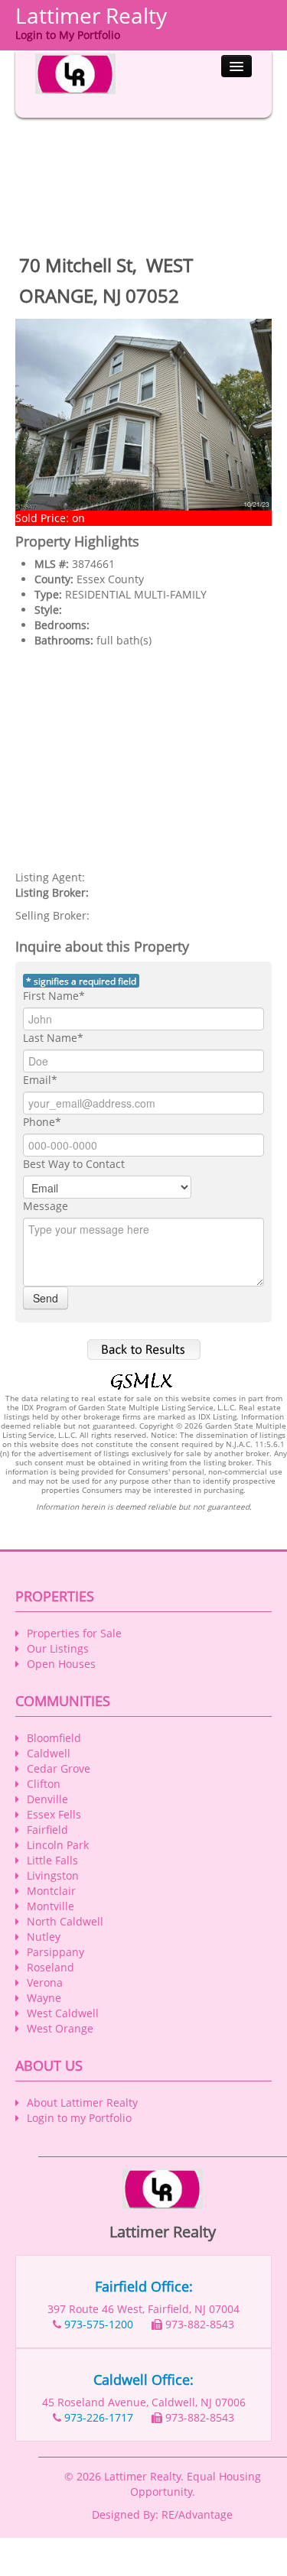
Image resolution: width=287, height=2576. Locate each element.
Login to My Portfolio (68, 35)
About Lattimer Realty (82, 2102)
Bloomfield (54, 1738)
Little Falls (52, 1860)
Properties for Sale (74, 1633)
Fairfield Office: (144, 2286)
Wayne (44, 1998)
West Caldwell (63, 2013)
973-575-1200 (99, 2324)
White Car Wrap (79, 2537)
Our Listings (58, 1648)
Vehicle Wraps (138, 2568)
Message (46, 1206)
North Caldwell (65, 1921)
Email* (40, 1080)
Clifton (44, 1784)
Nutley (44, 1937)
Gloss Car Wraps (165, 2537)
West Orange (60, 2028)
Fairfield (47, 1830)
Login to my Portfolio (79, 2118)
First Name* (54, 996)
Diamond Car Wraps (121, 2553)
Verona (45, 1982)
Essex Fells (54, 1814)
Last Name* (53, 1038)
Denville (47, 1799)
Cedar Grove (59, 1768)
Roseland (51, 1967)
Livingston (53, 1875)
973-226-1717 (99, 2417)
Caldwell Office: (143, 2380)
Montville (51, 1906)
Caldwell (49, 1753)
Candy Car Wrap (217, 2553)
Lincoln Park (58, 1845)
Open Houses (61, 1664)
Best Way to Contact (74, 1164)
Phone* (42, 1122)
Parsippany (55, 1952)
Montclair (51, 1891)
